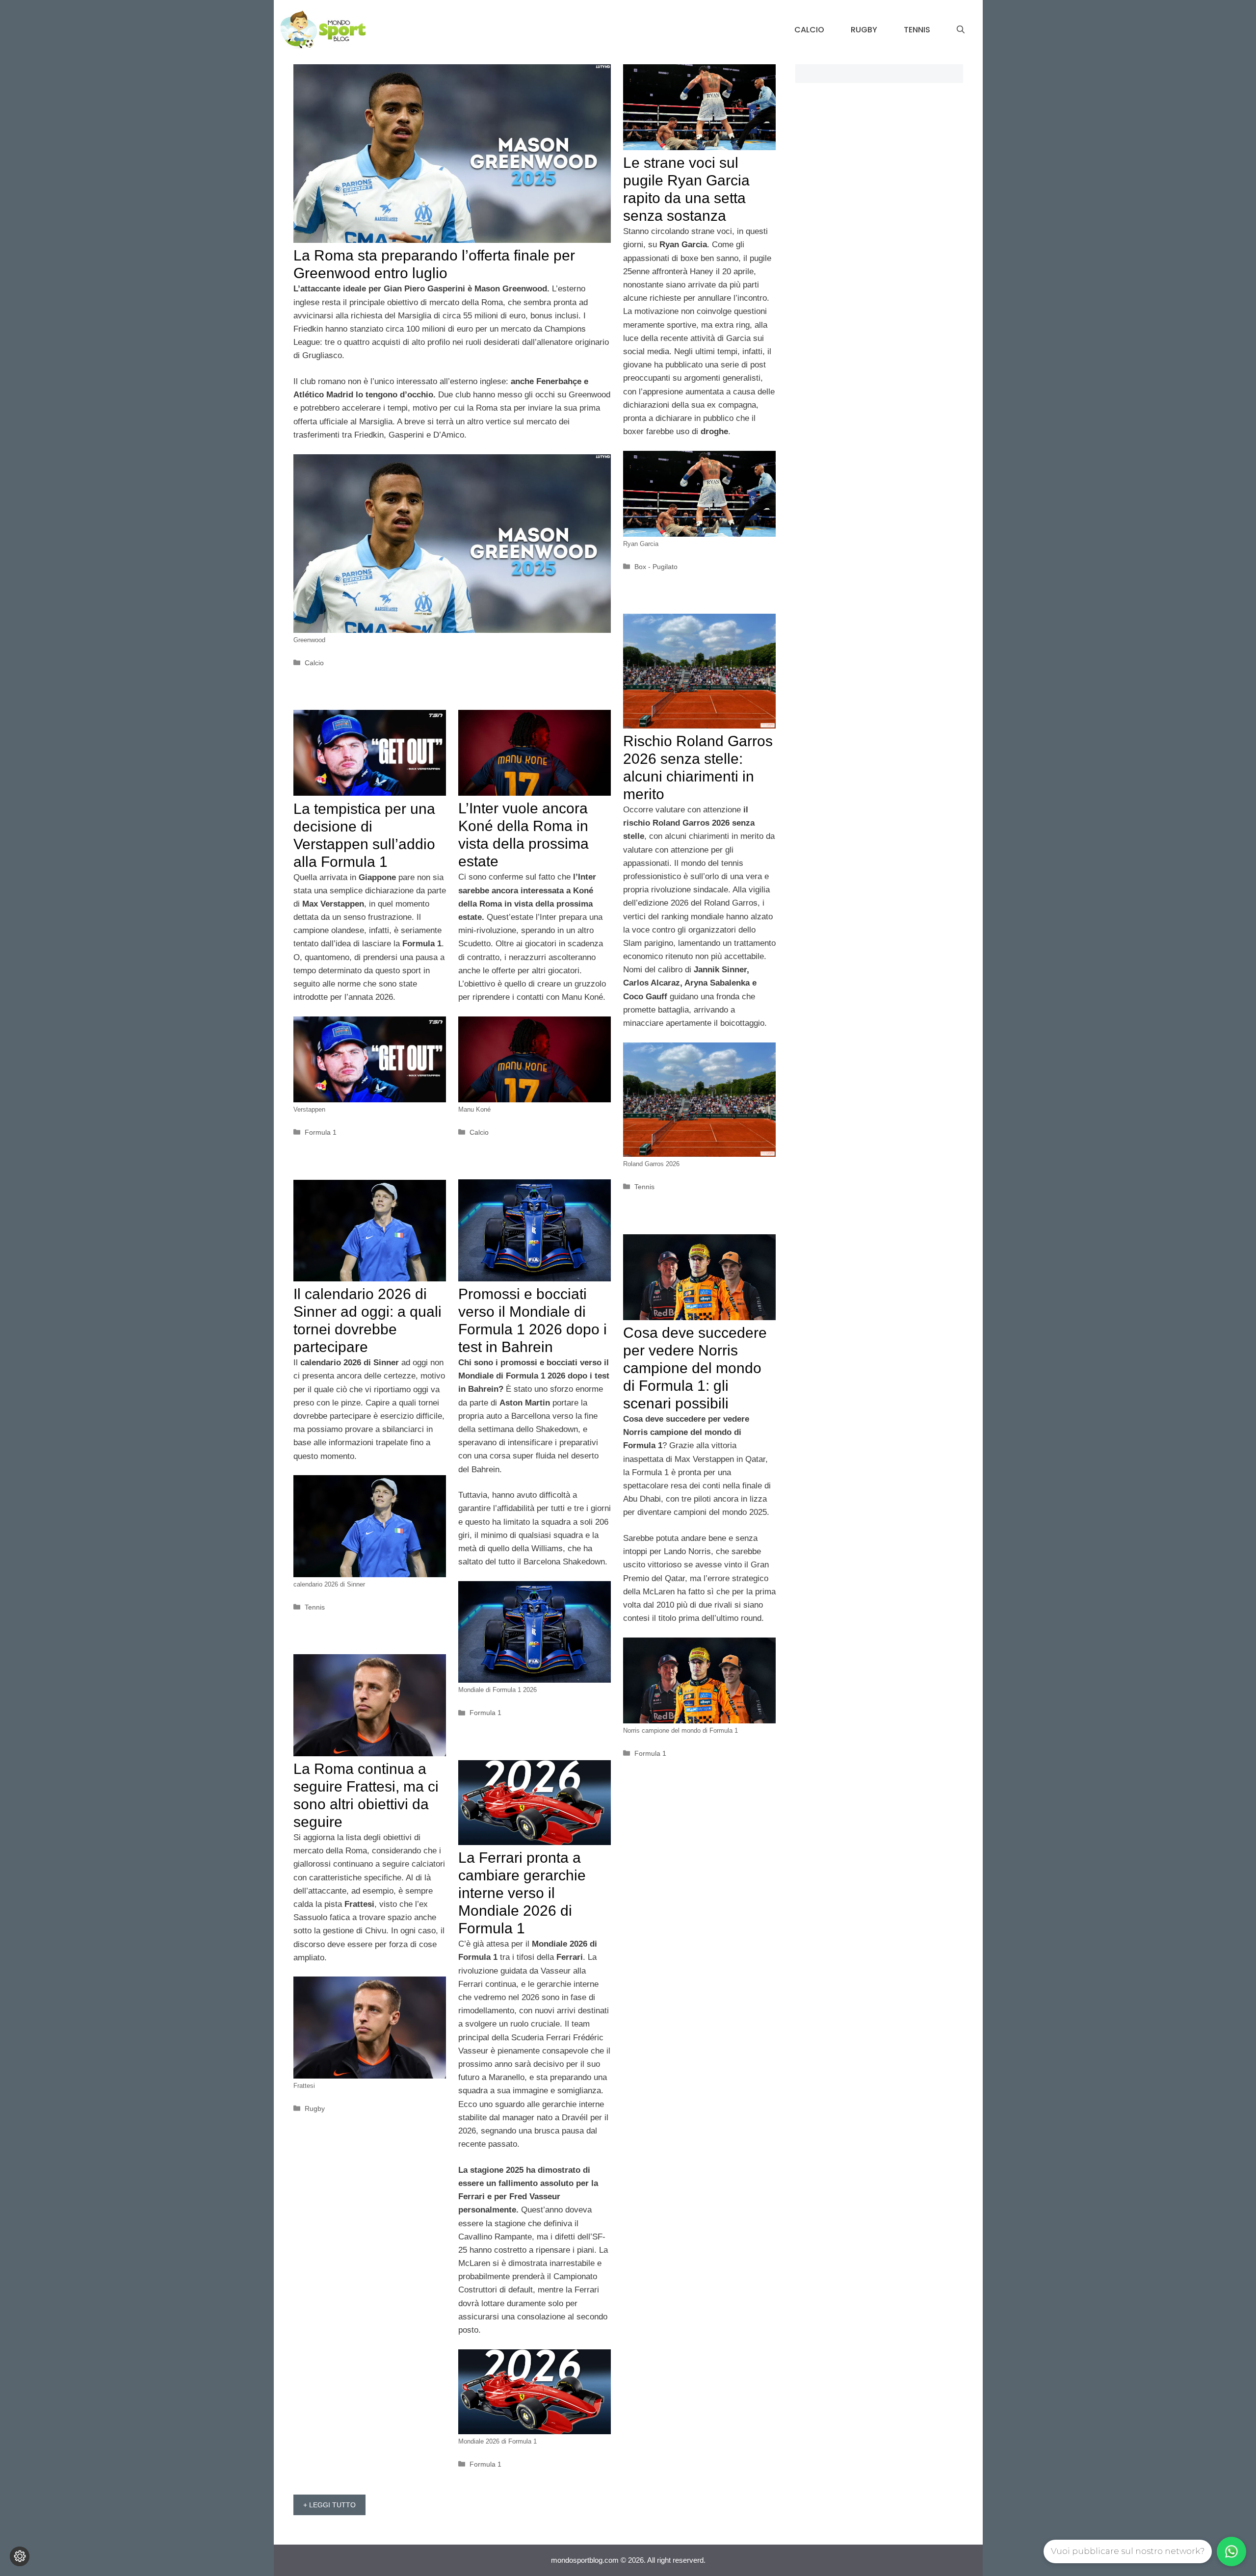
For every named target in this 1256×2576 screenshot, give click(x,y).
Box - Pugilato (656, 567)
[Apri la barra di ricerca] (961, 30)
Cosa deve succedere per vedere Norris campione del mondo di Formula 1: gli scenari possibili (695, 1368)
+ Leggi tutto (329, 2505)
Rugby (864, 30)
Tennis (917, 30)
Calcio (809, 30)
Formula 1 (321, 1132)
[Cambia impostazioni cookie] (20, 2556)
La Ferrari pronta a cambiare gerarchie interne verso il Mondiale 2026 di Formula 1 (522, 1893)
